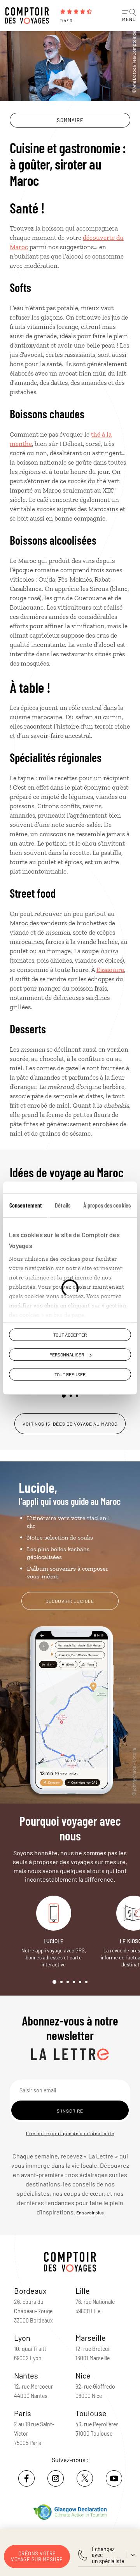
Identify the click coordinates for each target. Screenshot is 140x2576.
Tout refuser (70, 1375)
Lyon (22, 2338)
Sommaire (70, 120)
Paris (23, 2413)
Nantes (26, 2375)
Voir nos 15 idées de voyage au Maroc (70, 1424)
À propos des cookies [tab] (107, 1205)
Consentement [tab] (26, 1205)
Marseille (91, 2338)
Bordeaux (30, 2291)
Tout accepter (70, 1335)
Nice (83, 2375)
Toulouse (91, 2413)
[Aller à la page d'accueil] (29, 16)
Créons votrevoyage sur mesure (37, 2556)
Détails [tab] (63, 1205)
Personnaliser (67, 1354)
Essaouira (110, 970)
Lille (83, 2291)
